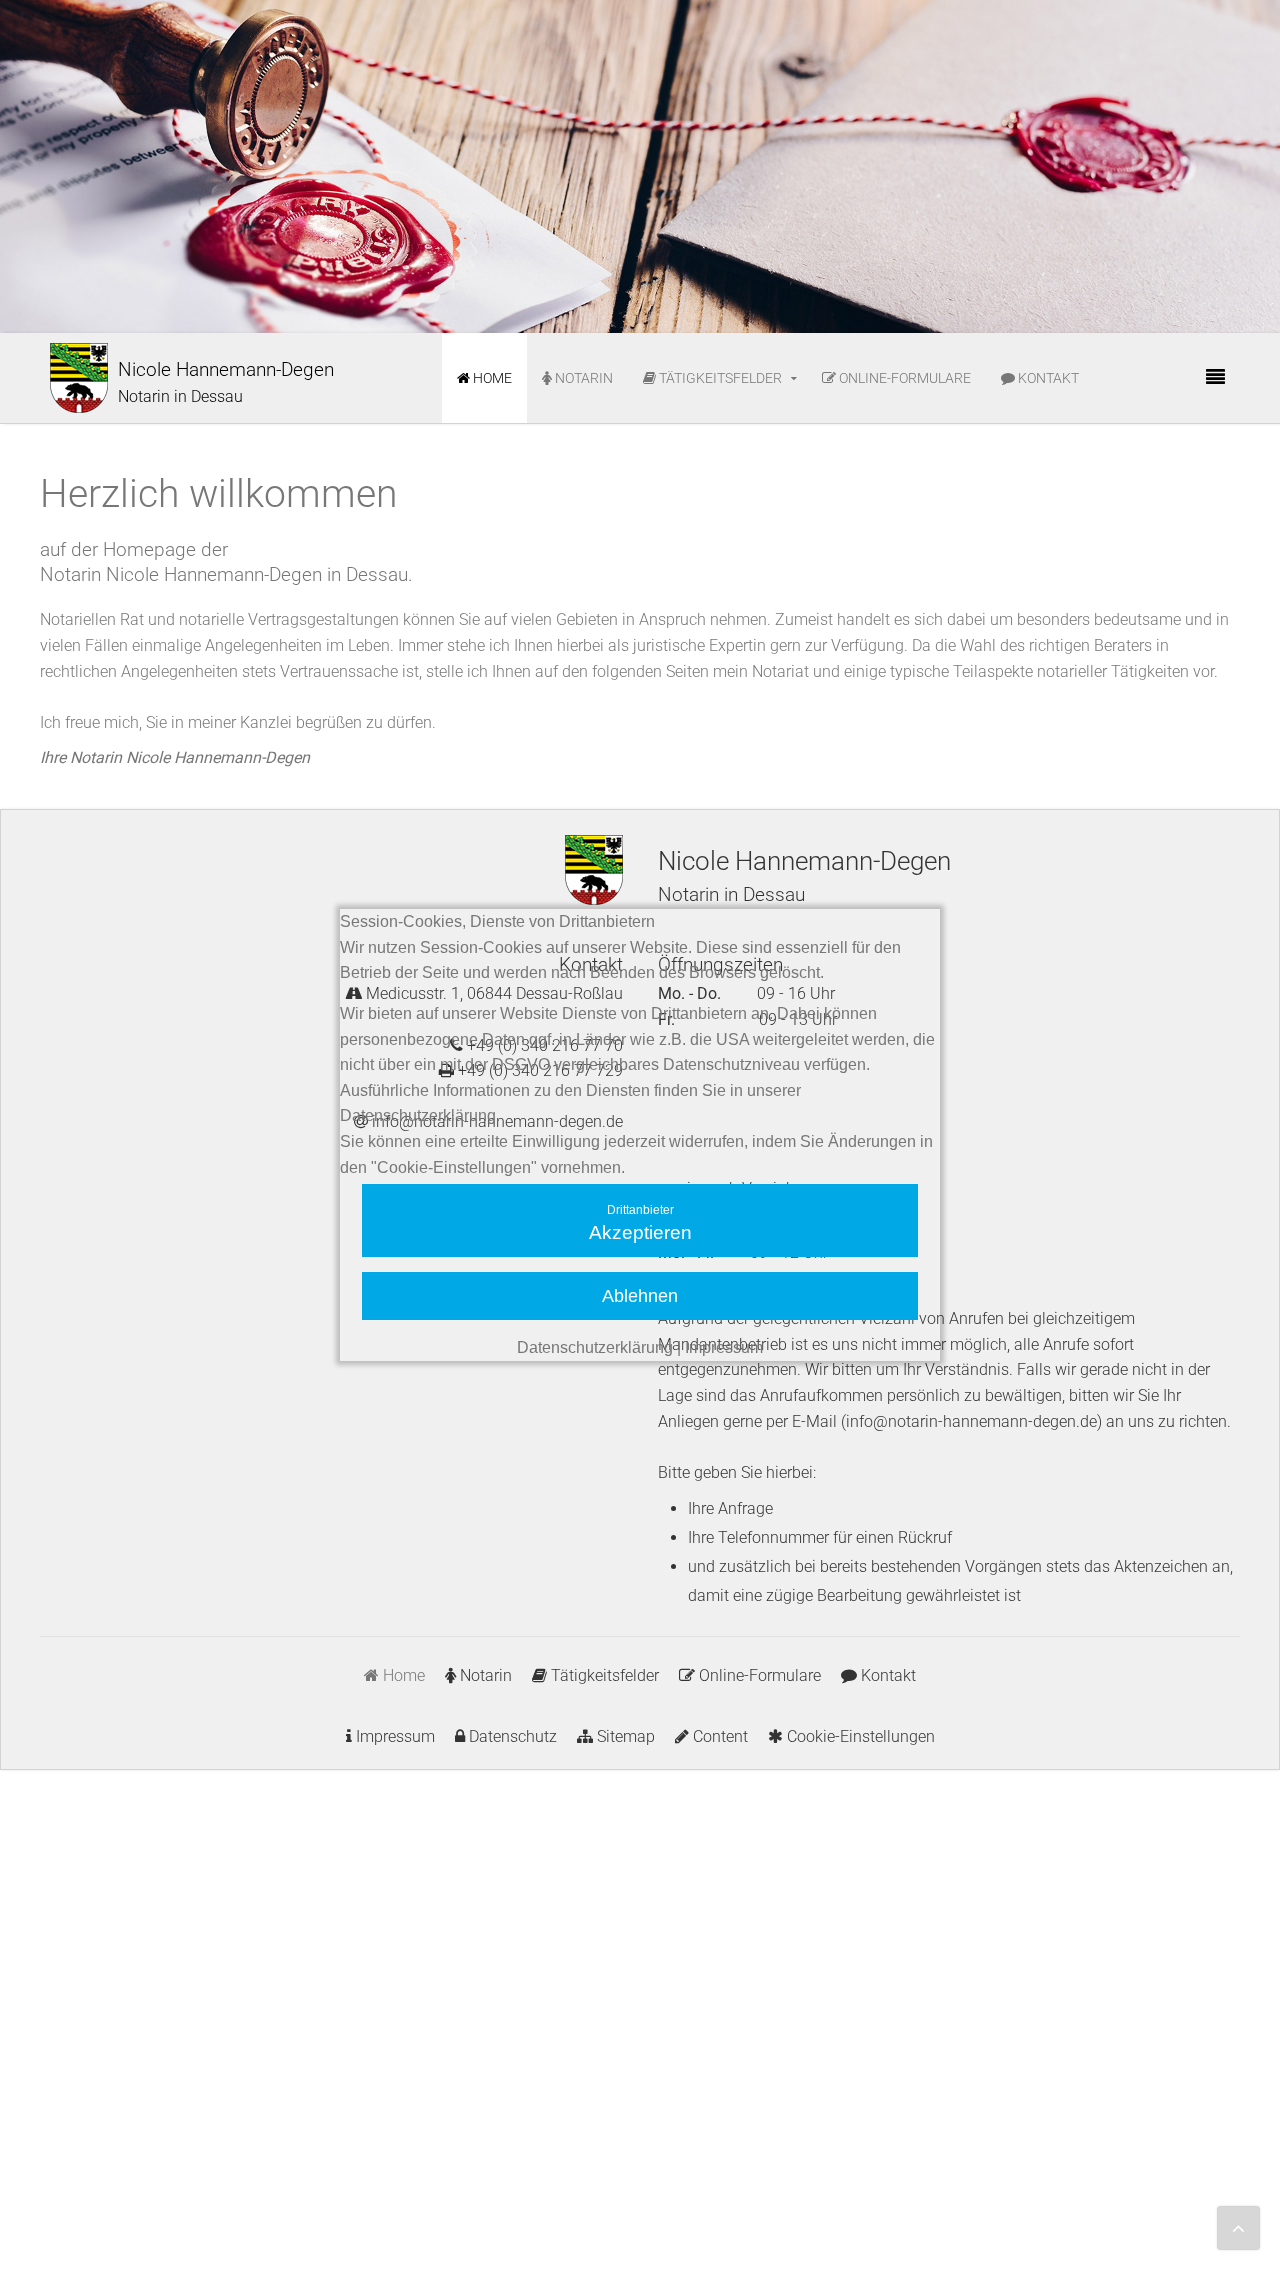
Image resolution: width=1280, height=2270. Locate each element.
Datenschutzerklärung (595, 1347)
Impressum (724, 1347)
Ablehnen (640, 1296)
